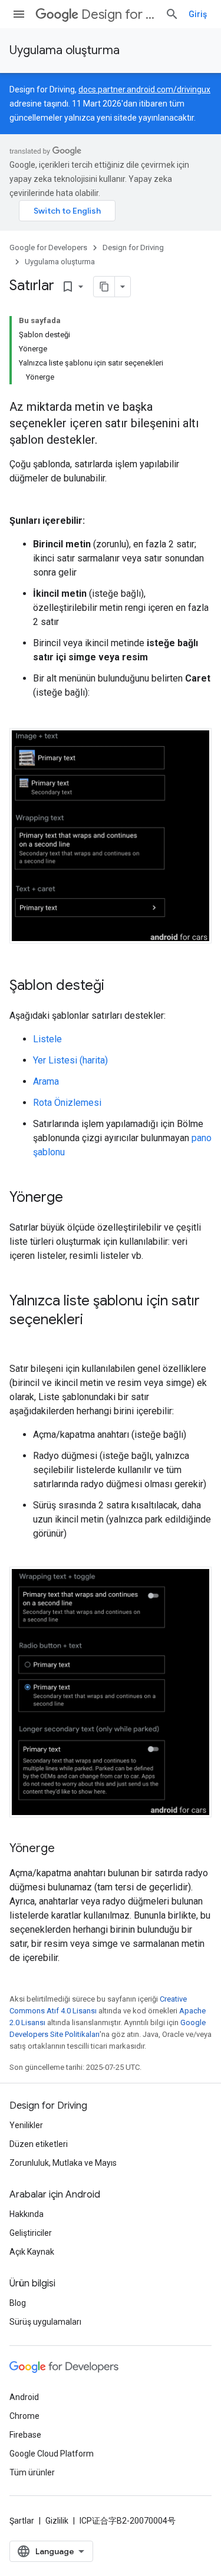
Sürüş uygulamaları (45, 2322)
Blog (18, 2303)
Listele (47, 1039)
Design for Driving (118, 14)
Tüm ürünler (32, 2472)
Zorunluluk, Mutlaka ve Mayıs (63, 2163)
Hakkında (27, 2214)
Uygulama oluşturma (65, 50)
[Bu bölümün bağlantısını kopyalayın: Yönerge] (75, 1198)
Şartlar (22, 2521)
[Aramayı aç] (172, 14)
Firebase (25, 2435)
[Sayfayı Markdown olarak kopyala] (104, 287)
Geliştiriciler (31, 2233)
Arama (46, 1081)
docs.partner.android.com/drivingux (144, 89)
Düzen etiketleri (39, 2144)
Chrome (24, 2416)
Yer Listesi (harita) (70, 1060)
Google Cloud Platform (52, 2454)
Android (24, 2397)
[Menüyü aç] (19, 14)
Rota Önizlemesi (67, 1103)
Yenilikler (26, 2125)
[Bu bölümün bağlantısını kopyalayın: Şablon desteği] (116, 986)
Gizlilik (57, 2521)
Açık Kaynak (32, 2252)
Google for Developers (48, 247)
